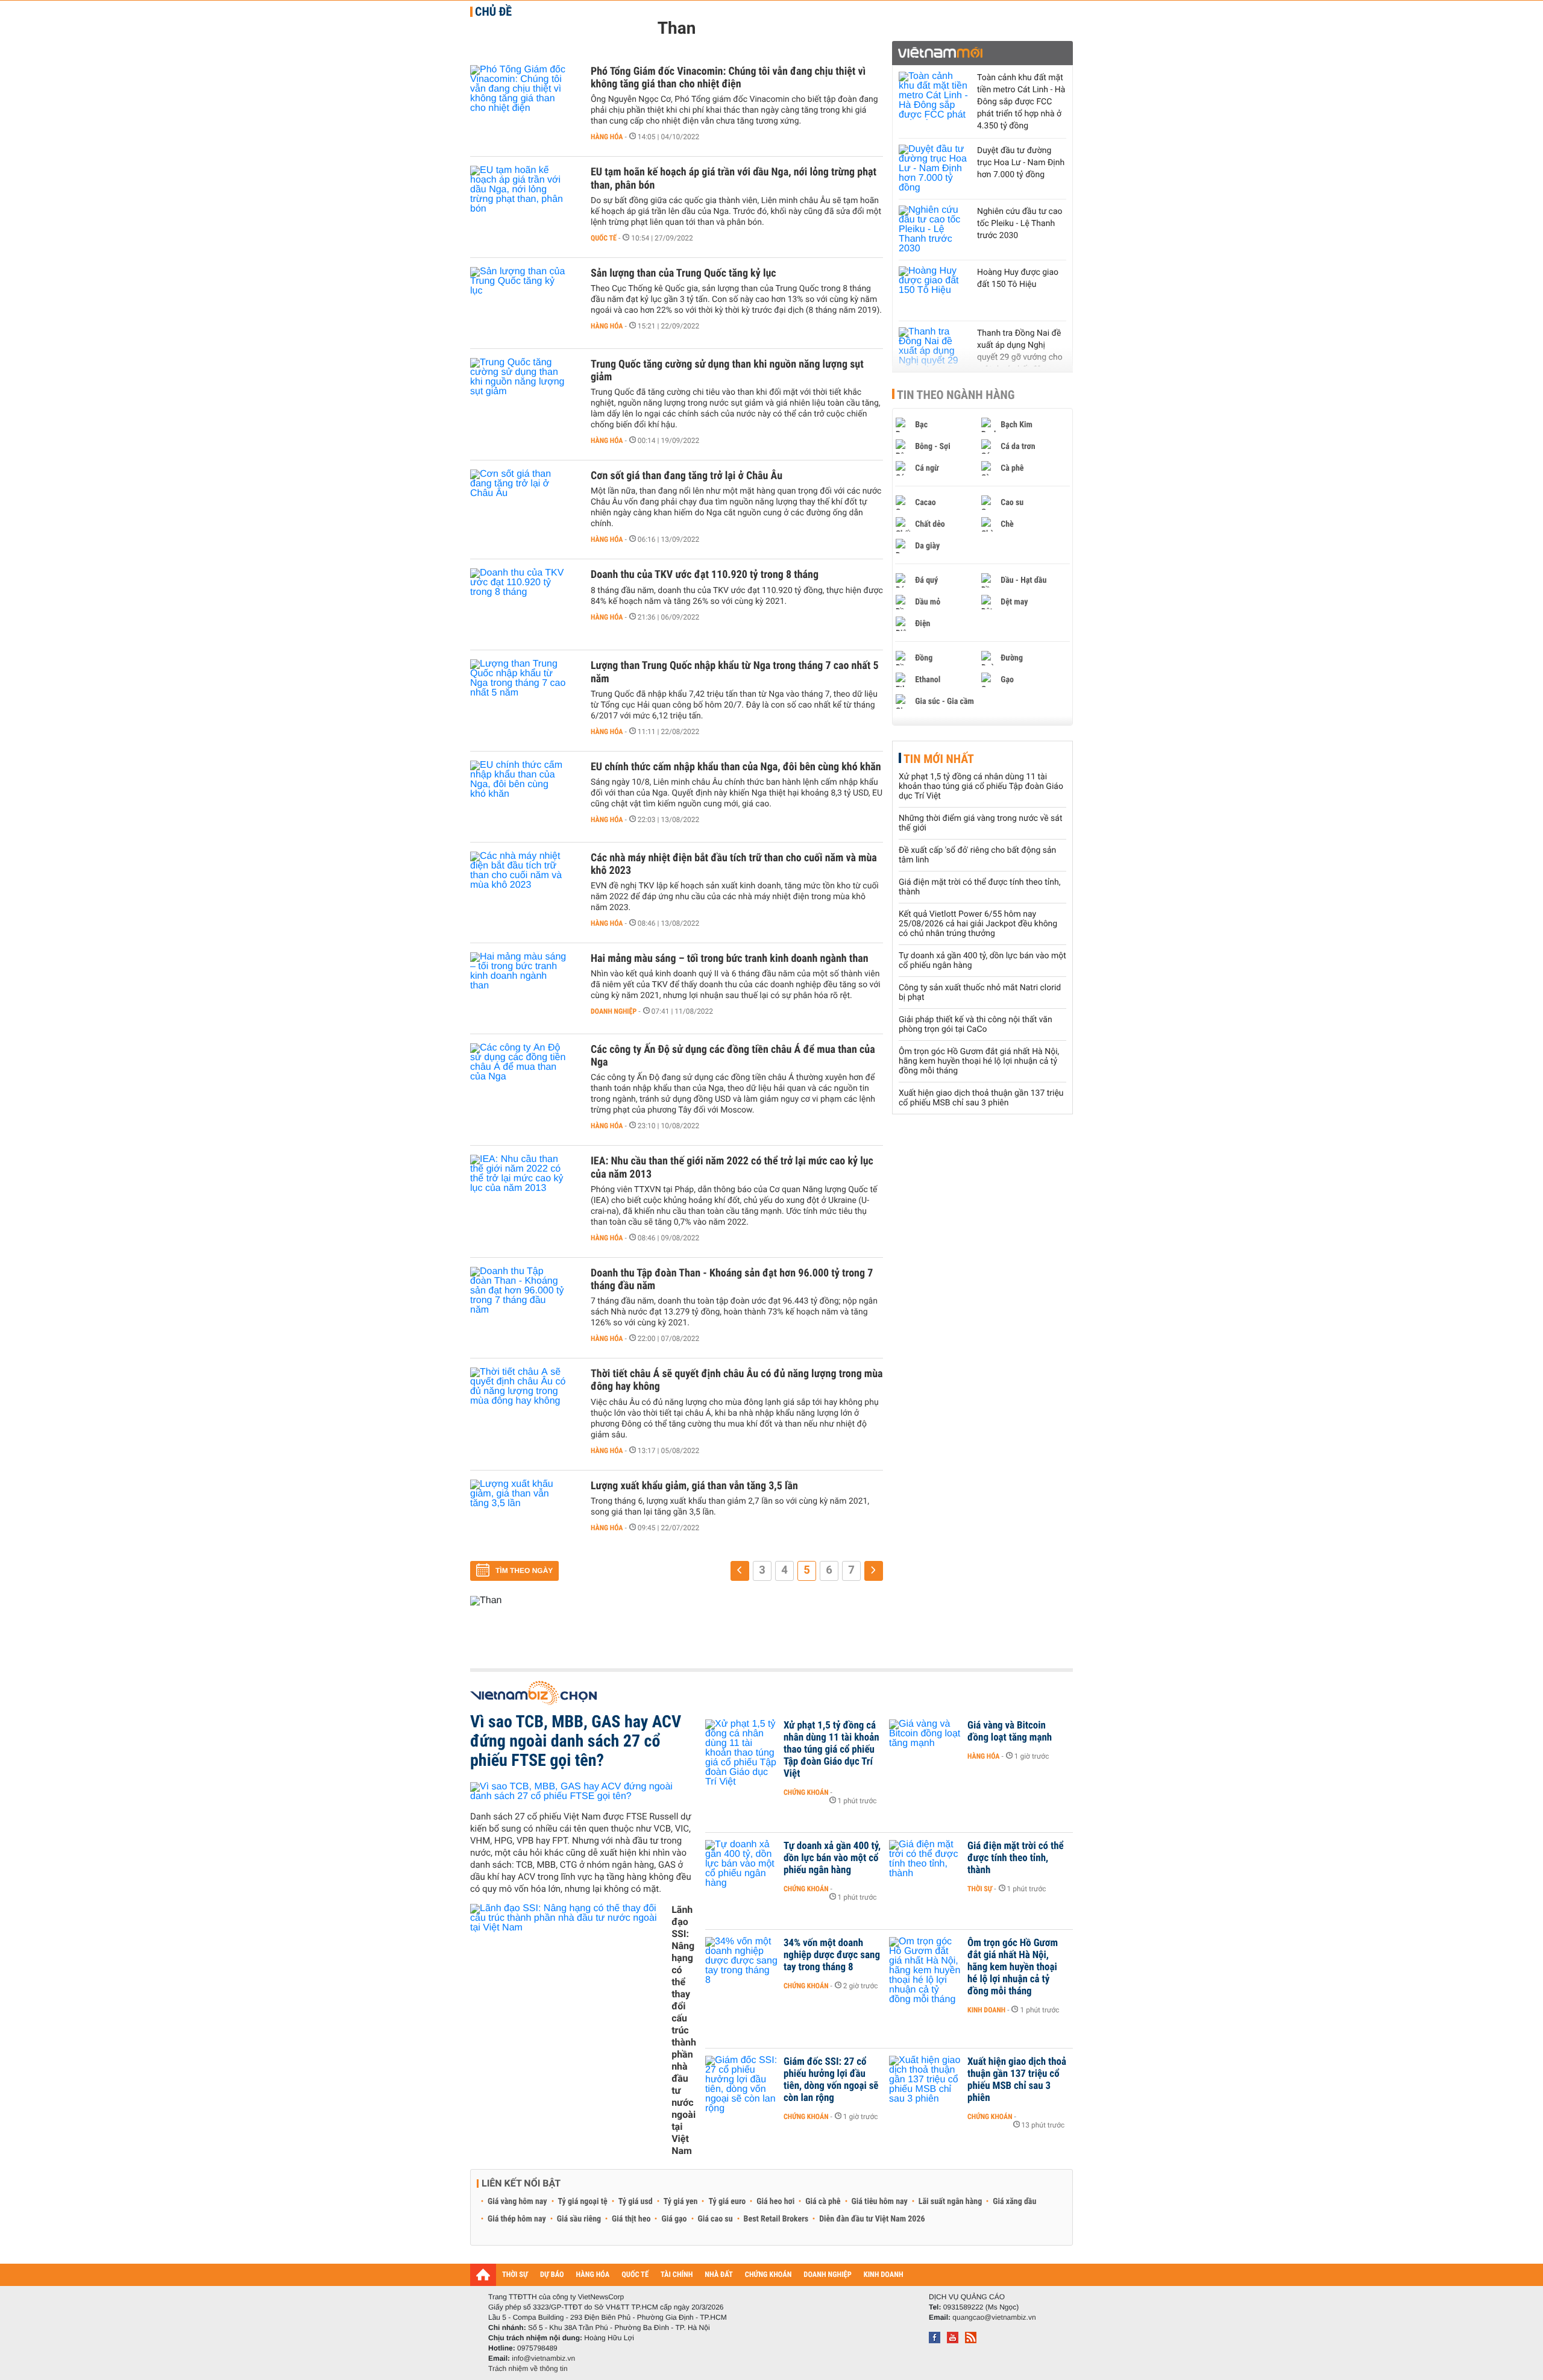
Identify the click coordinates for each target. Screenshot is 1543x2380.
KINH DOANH (884, 2275)
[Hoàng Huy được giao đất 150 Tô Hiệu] (935, 290)
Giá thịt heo (631, 2219)
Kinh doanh (986, 2010)
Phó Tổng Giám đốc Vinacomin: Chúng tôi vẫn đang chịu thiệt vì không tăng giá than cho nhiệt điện (728, 78)
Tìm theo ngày (524, 1571)
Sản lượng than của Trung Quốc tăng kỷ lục (684, 273)
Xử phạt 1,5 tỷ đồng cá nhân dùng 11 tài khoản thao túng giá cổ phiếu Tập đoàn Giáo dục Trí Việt (981, 787)
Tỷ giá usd (636, 2202)
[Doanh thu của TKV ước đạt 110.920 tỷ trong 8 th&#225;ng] (524, 604)
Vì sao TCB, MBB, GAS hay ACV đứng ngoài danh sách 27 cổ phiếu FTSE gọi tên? (576, 1741)
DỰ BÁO (552, 2275)
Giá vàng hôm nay (517, 2202)
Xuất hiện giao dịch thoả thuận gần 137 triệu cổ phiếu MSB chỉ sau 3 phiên (981, 1098)
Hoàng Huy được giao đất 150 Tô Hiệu (1018, 278)
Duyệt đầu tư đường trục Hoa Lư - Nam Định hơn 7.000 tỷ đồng (1021, 163)
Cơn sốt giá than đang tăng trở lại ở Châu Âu (687, 476)
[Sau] (874, 1571)
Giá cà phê (823, 2202)
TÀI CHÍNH (677, 2275)
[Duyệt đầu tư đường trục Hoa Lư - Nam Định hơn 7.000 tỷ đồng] (935, 169)
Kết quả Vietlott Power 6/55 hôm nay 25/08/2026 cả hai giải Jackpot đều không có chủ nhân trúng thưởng (978, 924)
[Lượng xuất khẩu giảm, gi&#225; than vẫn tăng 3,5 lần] (524, 1516)
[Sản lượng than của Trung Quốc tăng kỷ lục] (524, 303)
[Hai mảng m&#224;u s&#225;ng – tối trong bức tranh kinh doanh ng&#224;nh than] (524, 988)
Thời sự (980, 1889)
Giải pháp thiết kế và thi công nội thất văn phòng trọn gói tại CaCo (976, 1025)
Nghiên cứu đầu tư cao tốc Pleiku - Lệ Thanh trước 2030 (1020, 224)
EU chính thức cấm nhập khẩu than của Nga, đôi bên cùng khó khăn (736, 767)
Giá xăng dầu (1014, 2202)
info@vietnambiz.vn (543, 2358)
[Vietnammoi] (982, 53)
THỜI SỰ (515, 2275)
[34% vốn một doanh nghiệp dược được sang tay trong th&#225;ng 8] (741, 1961)
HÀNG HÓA (593, 2275)
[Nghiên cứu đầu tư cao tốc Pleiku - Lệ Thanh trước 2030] (935, 230)
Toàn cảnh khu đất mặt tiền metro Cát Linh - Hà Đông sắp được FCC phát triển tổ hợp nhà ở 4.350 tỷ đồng (1021, 102)
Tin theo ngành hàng (956, 395)
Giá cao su (715, 2219)
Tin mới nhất (939, 759)
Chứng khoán (806, 1792)
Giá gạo (674, 2219)
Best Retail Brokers (776, 2219)
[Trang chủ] (483, 2275)
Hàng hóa (607, 137)
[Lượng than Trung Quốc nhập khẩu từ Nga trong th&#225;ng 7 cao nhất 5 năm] (524, 695)
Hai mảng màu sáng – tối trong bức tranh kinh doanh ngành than (730, 959)
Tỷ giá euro (727, 2202)
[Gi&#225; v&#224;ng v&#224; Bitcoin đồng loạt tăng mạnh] (925, 1744)
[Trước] (740, 1571)
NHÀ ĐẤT (718, 2275)
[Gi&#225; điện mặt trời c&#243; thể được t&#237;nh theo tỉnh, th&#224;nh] (925, 1864)
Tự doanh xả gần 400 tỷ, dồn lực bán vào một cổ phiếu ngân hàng (832, 1858)
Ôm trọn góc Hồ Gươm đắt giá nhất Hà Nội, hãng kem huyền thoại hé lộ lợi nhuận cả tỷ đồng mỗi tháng (979, 1061)
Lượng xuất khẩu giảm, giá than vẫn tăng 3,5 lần (694, 1486)
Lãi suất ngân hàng (950, 2202)
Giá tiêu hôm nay (880, 2202)
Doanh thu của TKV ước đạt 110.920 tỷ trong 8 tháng (705, 575)
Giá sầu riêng (579, 2219)
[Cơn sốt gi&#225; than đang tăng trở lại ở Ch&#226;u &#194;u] (524, 506)
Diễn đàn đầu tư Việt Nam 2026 (872, 2219)
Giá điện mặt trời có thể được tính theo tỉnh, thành (1016, 1858)
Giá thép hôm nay (517, 2219)
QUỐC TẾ (635, 2275)
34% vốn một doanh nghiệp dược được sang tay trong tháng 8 (832, 1955)
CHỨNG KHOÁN (768, 2275)
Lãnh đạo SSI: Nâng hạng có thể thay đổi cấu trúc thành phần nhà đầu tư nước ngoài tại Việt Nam (684, 2030)
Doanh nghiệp (614, 1011)
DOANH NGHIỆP (827, 2275)
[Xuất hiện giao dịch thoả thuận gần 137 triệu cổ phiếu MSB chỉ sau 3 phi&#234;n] (925, 2080)
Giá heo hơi (775, 2202)
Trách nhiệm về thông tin (528, 2369)
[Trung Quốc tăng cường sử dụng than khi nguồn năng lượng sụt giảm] (524, 394)
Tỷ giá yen (681, 2202)
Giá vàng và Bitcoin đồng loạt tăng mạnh (1010, 1732)
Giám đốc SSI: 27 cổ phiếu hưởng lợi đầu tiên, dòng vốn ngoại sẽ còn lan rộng (831, 2080)
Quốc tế (604, 238)
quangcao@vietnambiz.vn (994, 2317)
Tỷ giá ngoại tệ (583, 2202)
